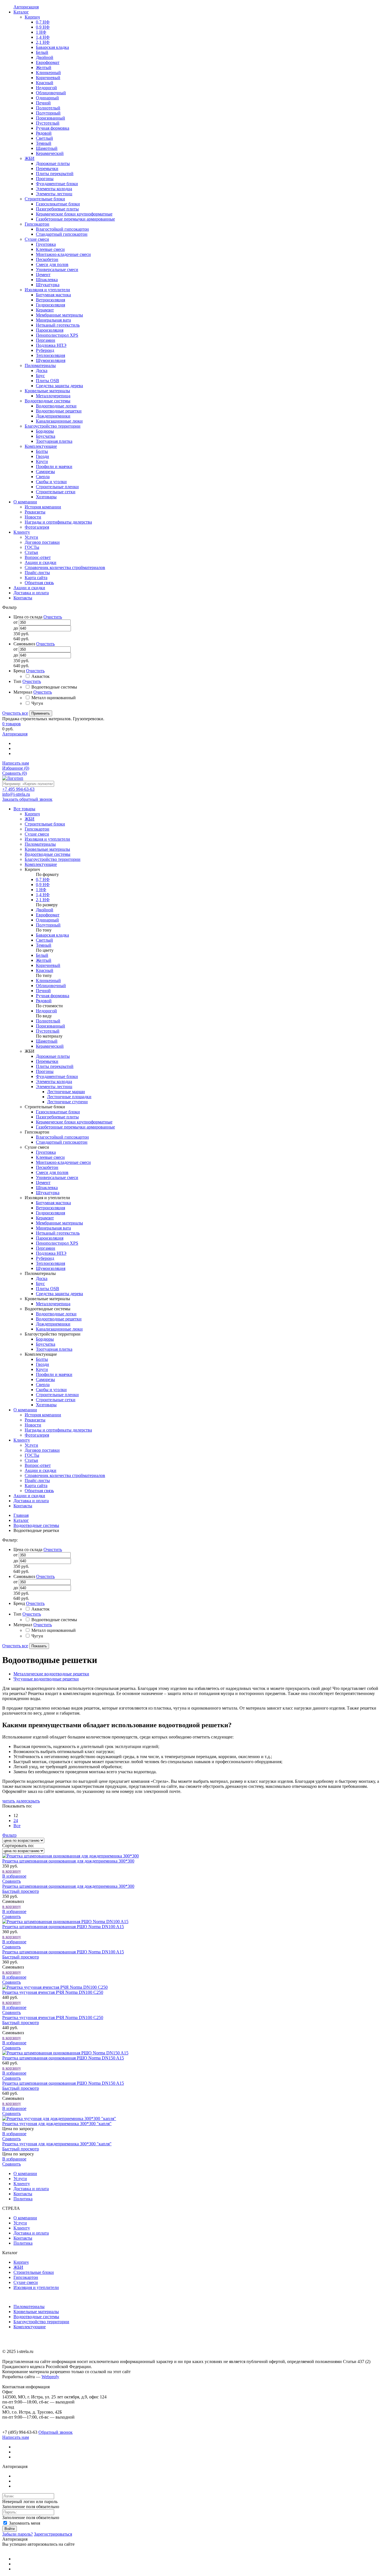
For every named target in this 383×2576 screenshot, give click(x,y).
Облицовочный (51, 986)
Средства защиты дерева (59, 1294)
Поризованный (50, 1026)
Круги (42, 1369)
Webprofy (50, 2377)
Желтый (44, 960)
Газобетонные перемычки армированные (75, 1127)
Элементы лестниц (54, 1087)
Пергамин (46, 1248)
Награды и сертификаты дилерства (58, 1430)
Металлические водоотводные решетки (51, 1674)
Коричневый (48, 965)
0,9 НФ (43, 885)
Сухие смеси (26, 2282)
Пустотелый (48, 1031)
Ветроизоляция (50, 1208)
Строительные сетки (56, 1400)
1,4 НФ (43, 895)
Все (17, 1826)
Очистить (53, 617)
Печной (43, 991)
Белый (42, 955)
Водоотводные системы (36, 1525)
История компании (43, 1415)
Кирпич (21, 2262)
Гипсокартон (26, 2277)
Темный (44, 945)
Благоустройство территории (41, 2322)
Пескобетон (47, 1167)
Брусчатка (46, 1344)
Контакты (23, 1506)
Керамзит (45, 1218)
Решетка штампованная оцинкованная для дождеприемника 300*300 (68, 1861)
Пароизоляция (50, 1238)
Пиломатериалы (29, 2307)
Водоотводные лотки (56, 1314)
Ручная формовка (53, 996)
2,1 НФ (43, 900)
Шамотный (47, 1041)
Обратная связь (39, 1491)
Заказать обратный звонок (27, 799)
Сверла (43, 1385)
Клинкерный (48, 980)
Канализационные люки (59, 1329)
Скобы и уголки (51, 1390)
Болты (42, 1359)
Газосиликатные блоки (58, 1112)
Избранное (16, 768)
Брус (40, 1284)
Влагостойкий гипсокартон (62, 1137)
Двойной (45, 910)
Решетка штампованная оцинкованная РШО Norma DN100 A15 (63, 1927)
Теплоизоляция (50, 1263)
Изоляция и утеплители (36, 2287)
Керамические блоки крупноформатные (74, 1122)
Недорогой (46, 1011)
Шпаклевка (47, 1188)
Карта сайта (36, 1486)
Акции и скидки (41, 1470)
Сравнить (15, 773)
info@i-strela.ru (16, 794)
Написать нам (16, 763)
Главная (21, 1515)
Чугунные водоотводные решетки (46, 1679)
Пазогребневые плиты (57, 1117)
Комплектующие (30, 2327)
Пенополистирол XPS (57, 1243)
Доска (42, 1278)
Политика (23, 2199)
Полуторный (48, 925)
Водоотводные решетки (59, 1319)
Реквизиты (35, 1420)
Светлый (44, 940)
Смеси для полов (52, 1172)
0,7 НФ (43, 879)
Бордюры (45, 1339)
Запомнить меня (24, 2523)
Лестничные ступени (67, 1102)
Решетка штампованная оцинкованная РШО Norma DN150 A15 (63, 2058)
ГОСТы (32, 1455)
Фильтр (9, 1835)
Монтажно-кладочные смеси (63, 1162)
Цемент (43, 1183)
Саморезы (45, 1379)
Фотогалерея (37, 1435)
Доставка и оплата (31, 1501)
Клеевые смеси (50, 1157)
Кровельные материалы (36, 2312)
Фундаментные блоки (57, 1076)
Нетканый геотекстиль (58, 1233)
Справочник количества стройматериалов (65, 1475)
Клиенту (22, 1440)
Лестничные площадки (69, 1097)
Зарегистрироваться (53, 2534)
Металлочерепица (53, 1304)
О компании (25, 1410)
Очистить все (15, 713)
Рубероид (45, 1258)
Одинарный (47, 920)
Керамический (50, 1046)
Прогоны (45, 1071)
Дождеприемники (53, 1324)
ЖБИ (18, 2267)
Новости (33, 1425)
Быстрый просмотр (21, 1891)
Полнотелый (48, 1021)
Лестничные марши (66, 1092)
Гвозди (42, 1364)
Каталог (21, 1520)
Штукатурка (48, 1193)
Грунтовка (46, 1152)
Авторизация (15, 734)
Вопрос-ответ (38, 1465)
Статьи (31, 1460)
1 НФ (41, 890)
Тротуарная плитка (54, 1349)
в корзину (12, 1871)
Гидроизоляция (50, 1213)
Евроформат (48, 915)
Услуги (31, 1445)
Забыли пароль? (18, 2534)
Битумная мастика (53, 1203)
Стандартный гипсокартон (62, 1142)
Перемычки (47, 1061)
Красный (45, 970)
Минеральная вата (53, 1228)
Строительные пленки (57, 1395)
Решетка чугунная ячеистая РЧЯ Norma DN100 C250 (53, 1992)
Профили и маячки (54, 1374)
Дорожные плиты (53, 1056)
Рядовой (44, 1001)
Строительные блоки (34, 2272)
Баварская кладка (52, 935)
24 (16, 1821)
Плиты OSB (48, 1289)
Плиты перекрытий (55, 1066)
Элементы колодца (54, 1081)
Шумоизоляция (51, 1268)
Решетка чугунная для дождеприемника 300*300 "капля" (57, 2124)
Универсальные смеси (57, 1177)
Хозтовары (46, 1405)
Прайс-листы (37, 1480)
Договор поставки (42, 1450)
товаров (11, 724)
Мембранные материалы (59, 1223)
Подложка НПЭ (51, 1253)
